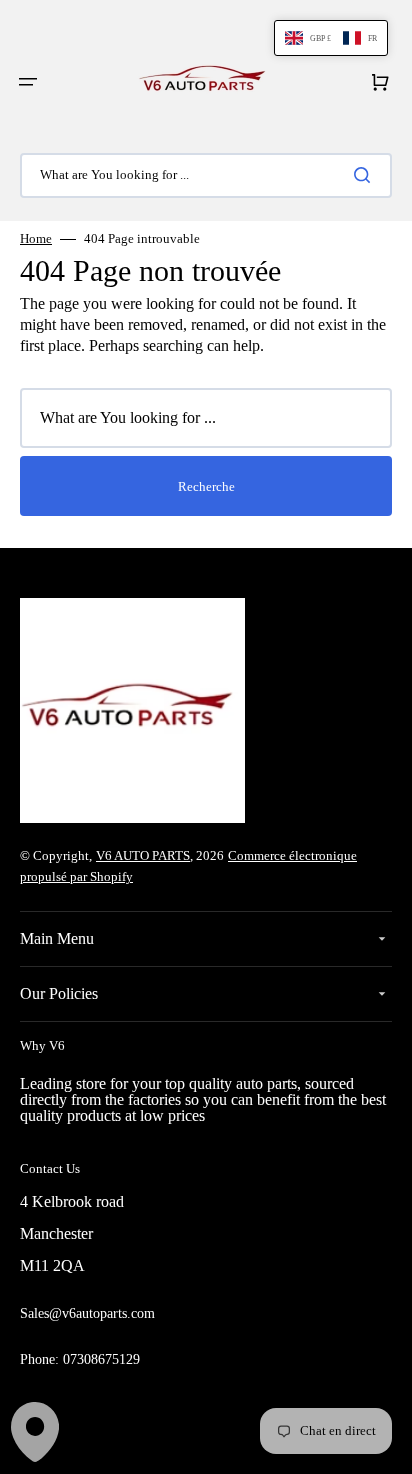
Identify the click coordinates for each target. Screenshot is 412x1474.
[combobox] (206, 175)
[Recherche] (366, 175)
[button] (28, 82)
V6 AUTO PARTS (143, 855)
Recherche (206, 486)
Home (36, 238)
